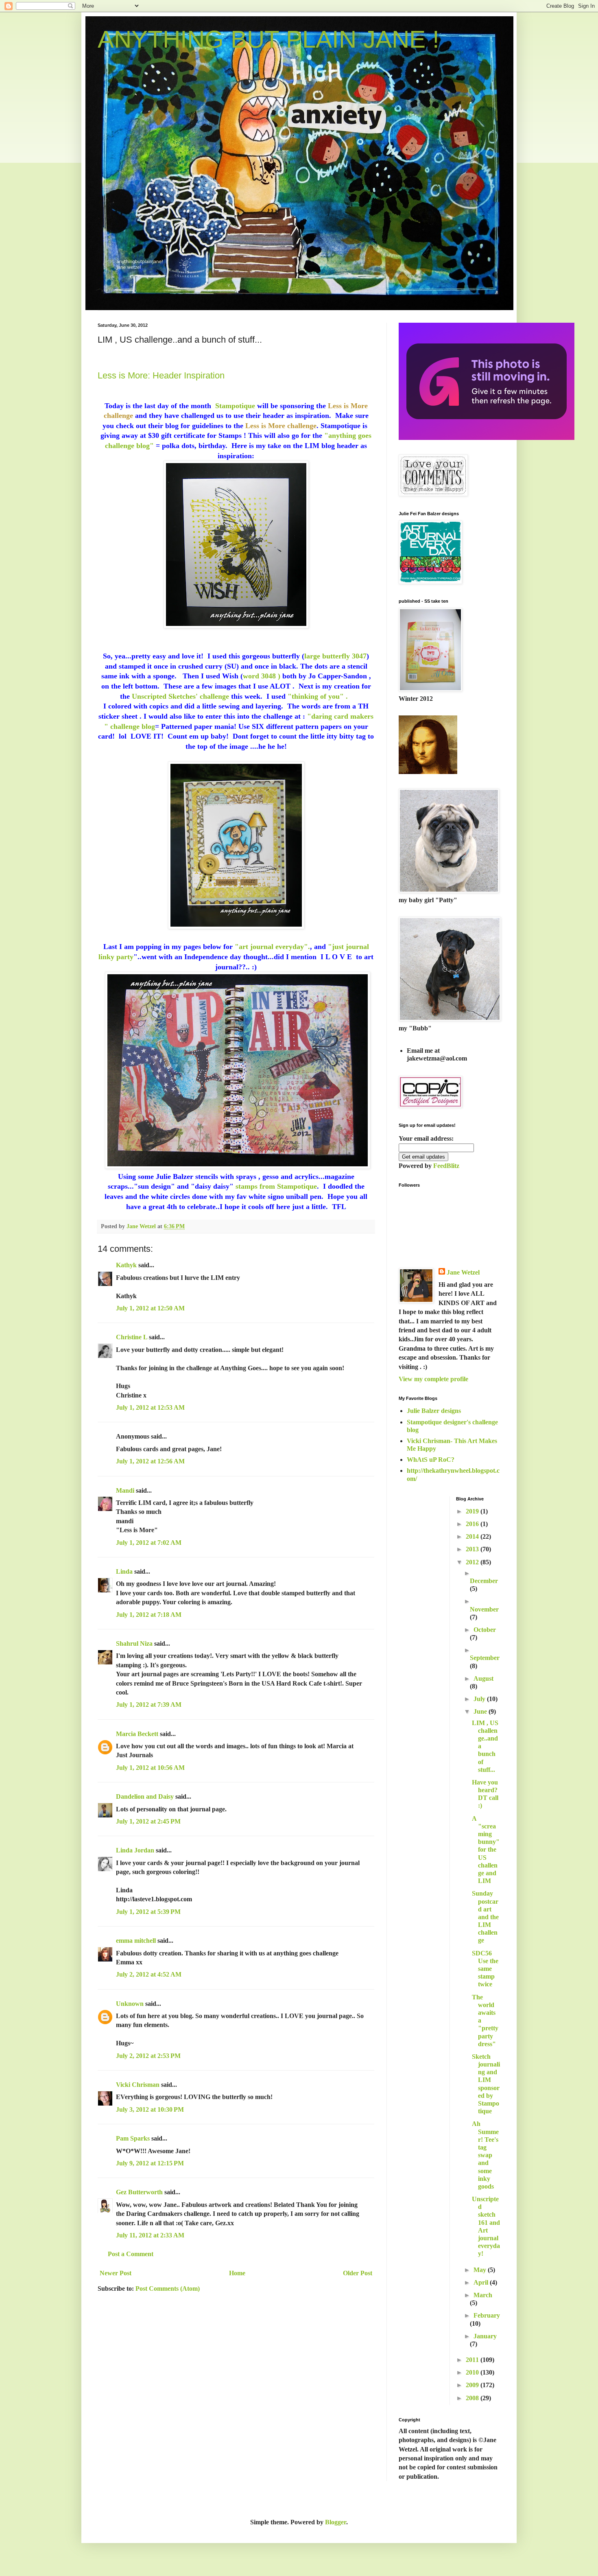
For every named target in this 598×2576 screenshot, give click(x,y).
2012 (473, 1562)
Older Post (358, 2273)
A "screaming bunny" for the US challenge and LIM (486, 1850)
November (484, 1609)
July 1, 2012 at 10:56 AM (150, 1768)
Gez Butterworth (139, 2192)
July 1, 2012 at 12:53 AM (150, 1407)
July (480, 1699)
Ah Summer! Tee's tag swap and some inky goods (485, 2155)
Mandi (125, 1490)
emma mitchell (136, 1941)
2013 (473, 1549)
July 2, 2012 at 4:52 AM (149, 1974)
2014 (473, 1536)
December (484, 1581)
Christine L (132, 1337)
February (487, 2315)
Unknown (130, 2004)
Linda (124, 1571)
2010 (473, 2372)
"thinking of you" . (319, 696)
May (481, 2270)
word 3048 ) (262, 676)
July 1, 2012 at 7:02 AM (149, 1543)
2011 (473, 2360)
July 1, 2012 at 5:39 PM (148, 1912)
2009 (473, 2385)
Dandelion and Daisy (145, 1796)
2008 (473, 2398)
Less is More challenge (281, 426)
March (483, 2295)
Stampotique (235, 406)
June (481, 1711)
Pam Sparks (133, 2138)
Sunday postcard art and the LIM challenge (485, 1917)
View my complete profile (433, 1379)
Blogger (336, 2522)
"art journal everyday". (271, 947)
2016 (473, 1524)
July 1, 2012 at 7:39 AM (149, 1705)
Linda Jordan (135, 1850)
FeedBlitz (446, 1166)
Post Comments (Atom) (168, 2288)
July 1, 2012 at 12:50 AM (150, 1308)
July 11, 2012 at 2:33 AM (150, 2235)
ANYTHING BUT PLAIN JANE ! (268, 39)
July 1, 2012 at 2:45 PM (148, 1821)
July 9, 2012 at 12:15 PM (150, 2163)
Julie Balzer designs (434, 1411)
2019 (473, 1511)
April (482, 2282)
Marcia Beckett (137, 1734)
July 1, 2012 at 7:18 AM (149, 1615)
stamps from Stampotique (276, 1186)
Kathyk (126, 1265)
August (483, 1678)
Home (237, 2273)
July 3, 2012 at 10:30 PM (150, 2109)
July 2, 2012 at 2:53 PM (148, 2056)
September (485, 1658)
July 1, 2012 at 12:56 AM (150, 1461)
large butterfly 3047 (335, 656)
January (485, 2336)
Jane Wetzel (463, 1272)
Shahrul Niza (134, 1643)
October (485, 1630)
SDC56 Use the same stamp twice (485, 1969)
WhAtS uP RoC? (431, 1460)
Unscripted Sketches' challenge (180, 696)
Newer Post (116, 2273)
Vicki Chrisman (138, 2085)
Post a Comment (131, 2254)
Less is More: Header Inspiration (161, 375)
